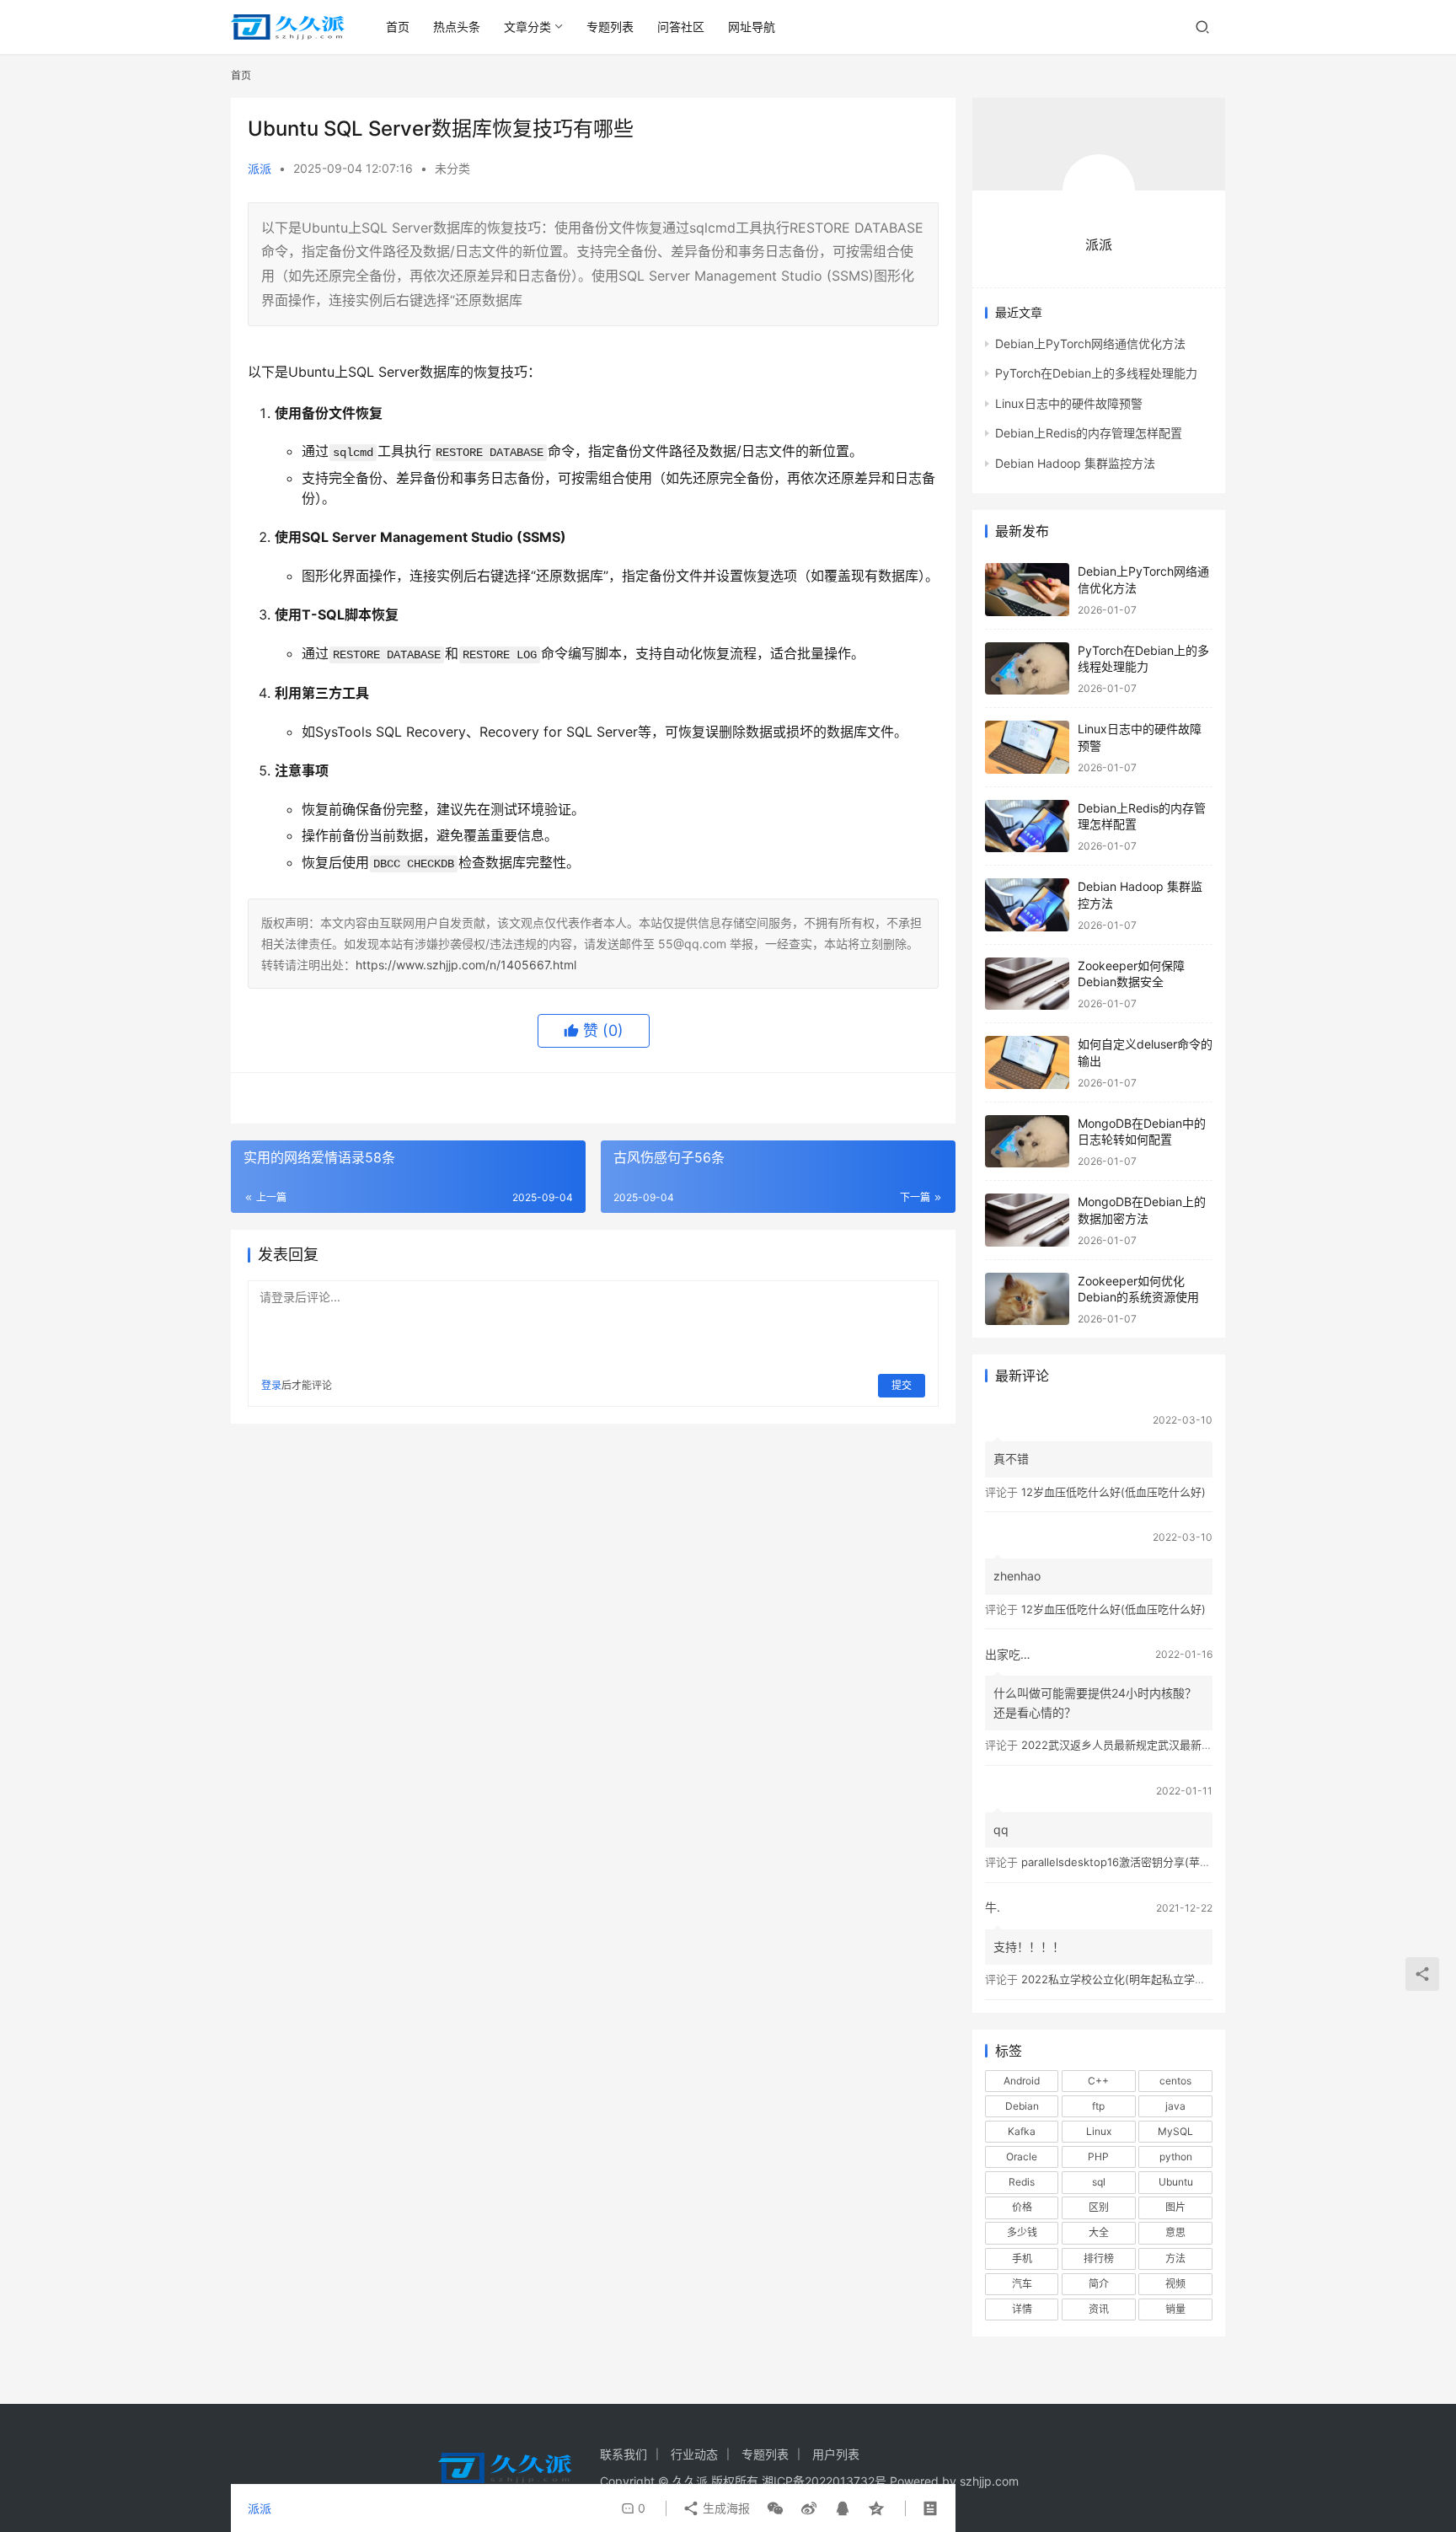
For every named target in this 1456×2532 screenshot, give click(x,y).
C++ (1098, 2081)
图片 (1175, 2207)
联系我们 (624, 2454)
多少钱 (1022, 2232)
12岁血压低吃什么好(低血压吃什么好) (1113, 1492)
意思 (1175, 2232)
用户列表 (836, 2454)
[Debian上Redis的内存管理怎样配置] (1027, 826)
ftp (1098, 2106)
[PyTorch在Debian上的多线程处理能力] (1027, 669)
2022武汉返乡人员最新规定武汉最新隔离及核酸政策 (1150, 1745)
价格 (1022, 2207)
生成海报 (725, 2508)
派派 (260, 168)
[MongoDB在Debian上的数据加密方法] (1027, 1220)
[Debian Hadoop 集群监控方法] (1027, 905)
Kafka (1022, 2131)
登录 (271, 1385)
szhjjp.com (989, 2481)
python (1176, 2156)
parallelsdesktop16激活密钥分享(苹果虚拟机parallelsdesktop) (1178, 1862)
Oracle (1022, 2156)
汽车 (1022, 2284)
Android (1022, 2081)
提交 (902, 1385)
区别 (1099, 2207)
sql (1099, 2182)
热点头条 (457, 27)
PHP (1098, 2156)
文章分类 (527, 27)
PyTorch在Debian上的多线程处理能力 (1096, 373)
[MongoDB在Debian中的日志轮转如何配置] (1027, 1142)
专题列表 (610, 27)
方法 (1175, 2258)
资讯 (1099, 2309)
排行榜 (1099, 2258)
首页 (398, 27)
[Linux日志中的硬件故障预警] (1027, 747)
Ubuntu (1176, 2182)
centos (1175, 2081)
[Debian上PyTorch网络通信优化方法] (1027, 590)
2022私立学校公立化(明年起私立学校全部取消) (1137, 1979)
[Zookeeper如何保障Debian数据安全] (1027, 984)
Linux (1099, 2131)
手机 (1022, 2258)
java (1175, 2106)
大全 (1099, 2232)
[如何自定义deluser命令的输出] (1027, 1062)
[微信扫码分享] (775, 2508)
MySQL (1175, 2131)
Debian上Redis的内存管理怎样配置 (1089, 433)
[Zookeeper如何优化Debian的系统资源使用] (1027, 1299)
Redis (1022, 2182)
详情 (1022, 2309)
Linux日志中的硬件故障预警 (1069, 403)
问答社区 (681, 27)
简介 (1099, 2284)
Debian (1022, 2106)
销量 (1175, 2309)
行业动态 (694, 2454)
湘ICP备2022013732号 (824, 2481)
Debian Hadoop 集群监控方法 (1075, 463)
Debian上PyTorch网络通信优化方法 (1090, 343)
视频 (1175, 2284)
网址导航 (752, 27)
